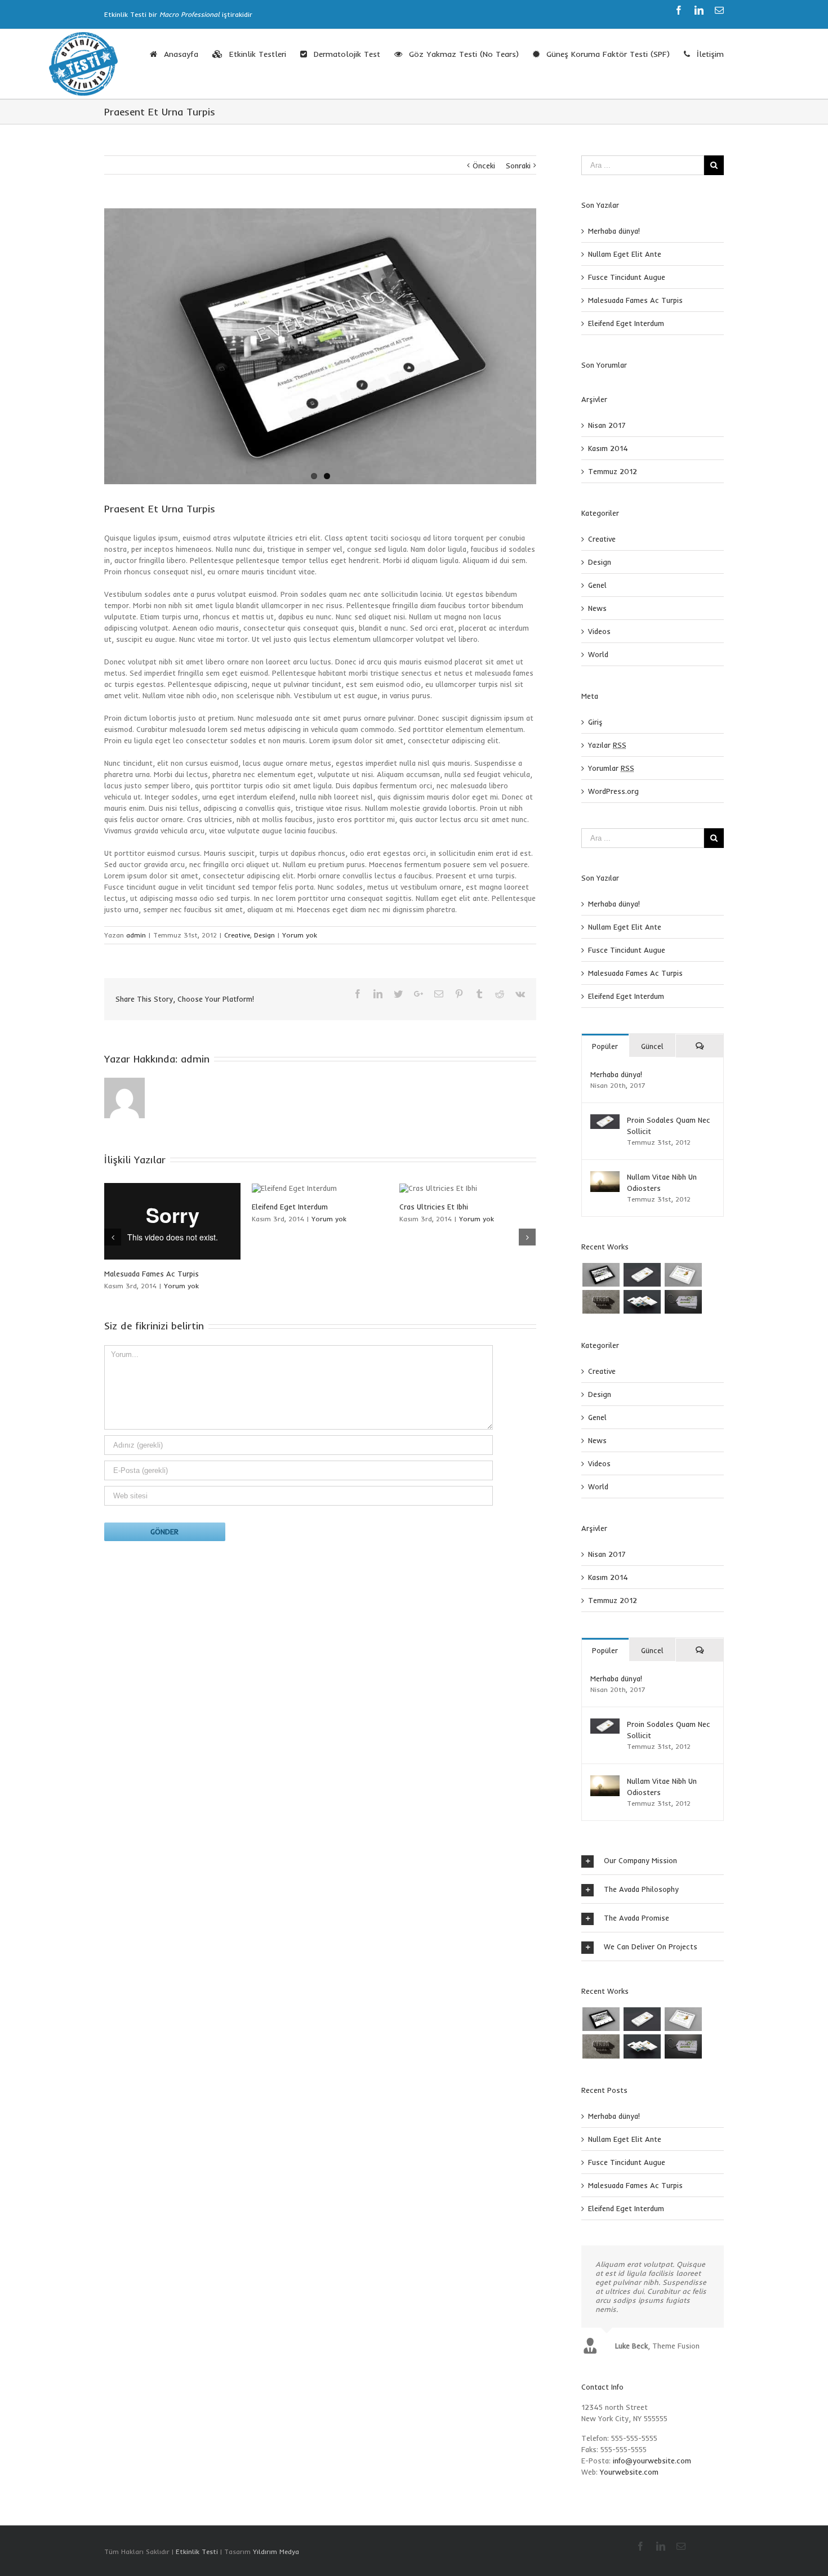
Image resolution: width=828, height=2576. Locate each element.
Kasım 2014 (608, 448)
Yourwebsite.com (629, 2472)
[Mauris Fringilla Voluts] (642, 1275)
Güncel (652, 1046)
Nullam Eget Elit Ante (288, 1207)
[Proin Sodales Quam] (683, 1275)
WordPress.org (613, 791)
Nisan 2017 (607, 425)
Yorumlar (611, 768)
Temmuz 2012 (613, 471)
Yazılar (607, 745)
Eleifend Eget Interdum (626, 323)
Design (264, 935)
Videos (599, 631)
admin (136, 935)
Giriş (595, 722)
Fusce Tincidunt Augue (627, 277)
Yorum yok (300, 935)
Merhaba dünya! (614, 231)
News (597, 608)
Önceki (484, 166)
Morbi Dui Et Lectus (137, 1206)
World (598, 654)
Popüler (605, 1046)
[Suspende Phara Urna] (683, 1302)
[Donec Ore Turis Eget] (601, 1275)
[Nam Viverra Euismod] (601, 1302)
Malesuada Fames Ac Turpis (447, 1274)
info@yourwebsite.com (652, 2461)
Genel (597, 585)
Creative (237, 935)
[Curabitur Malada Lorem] (642, 1302)
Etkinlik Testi (197, 2552)
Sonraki (518, 166)
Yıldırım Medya (276, 2552)
